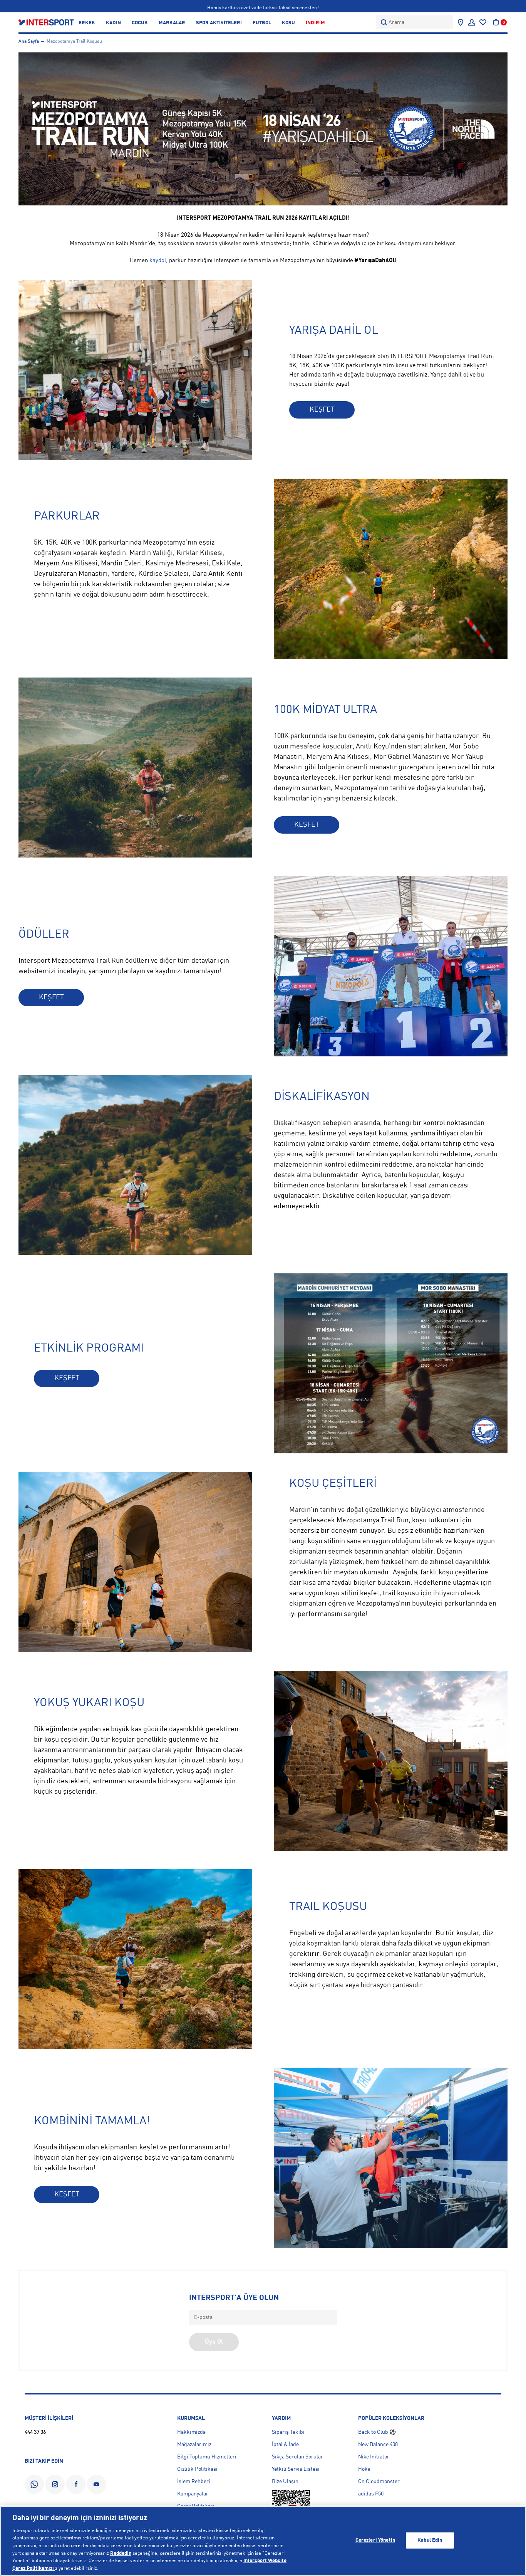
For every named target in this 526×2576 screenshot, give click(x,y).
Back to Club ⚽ (377, 2432)
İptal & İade (285, 2445)
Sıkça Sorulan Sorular (297, 2457)
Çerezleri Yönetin (375, 2540)
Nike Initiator (374, 2457)
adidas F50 (371, 2494)
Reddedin (121, 2553)
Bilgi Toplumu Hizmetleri (207, 2457)
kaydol (158, 261)
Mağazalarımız (194, 2445)
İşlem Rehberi (194, 2482)
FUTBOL (262, 23)
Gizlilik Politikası (197, 2469)
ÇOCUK (140, 23)
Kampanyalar (193, 2494)
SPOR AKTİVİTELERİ (219, 23)
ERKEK (87, 23)
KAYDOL (67, 621)
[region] (263, 2541)
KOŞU (288, 23)
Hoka (364, 2469)
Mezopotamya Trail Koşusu (74, 42)
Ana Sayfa (29, 42)
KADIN (113, 23)
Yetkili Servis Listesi (296, 2469)
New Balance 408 (378, 2445)
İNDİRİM (315, 23)
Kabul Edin (430, 2540)
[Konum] (461, 22)
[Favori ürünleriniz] (483, 22)
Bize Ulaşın (285, 2482)
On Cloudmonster (379, 2482)
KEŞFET (322, 410)
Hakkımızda (191, 2432)
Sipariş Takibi (288, 2432)
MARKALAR (172, 23)
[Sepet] (496, 22)
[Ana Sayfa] (46, 22)
